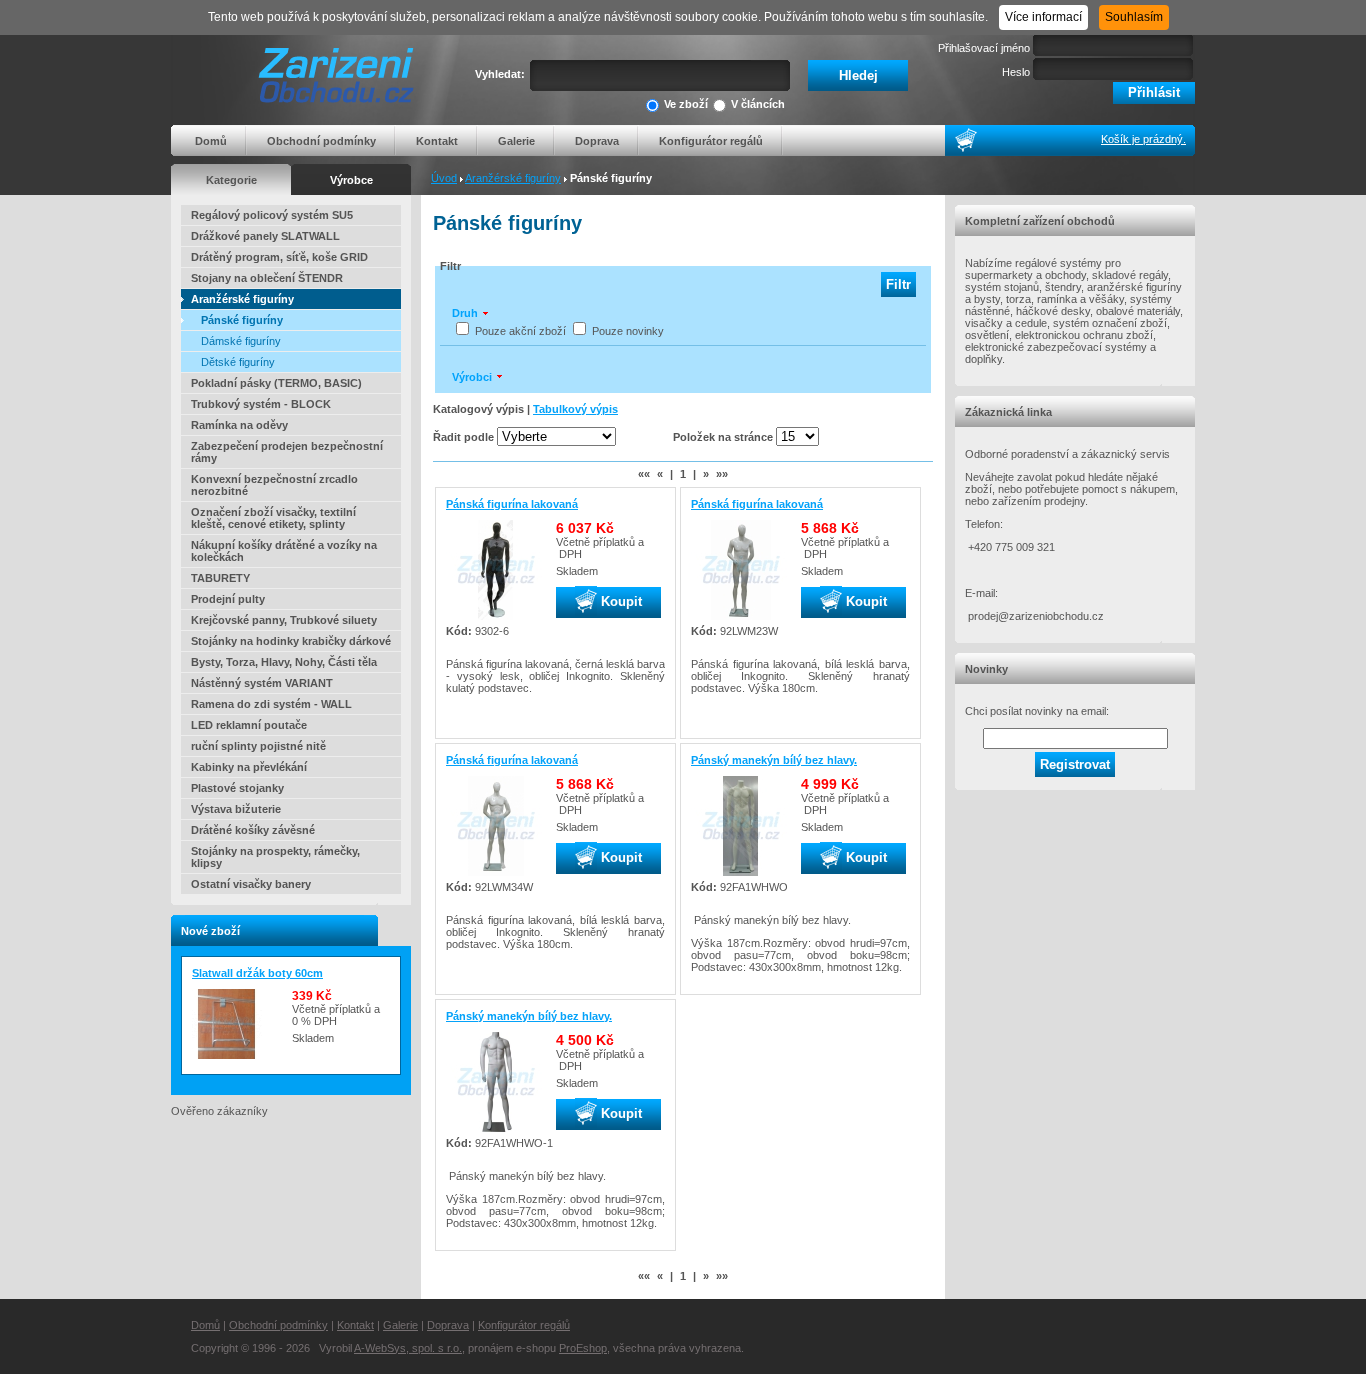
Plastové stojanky (237, 788)
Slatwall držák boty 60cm (257, 973)
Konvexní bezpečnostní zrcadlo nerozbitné (274, 485)
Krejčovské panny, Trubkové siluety (284, 620)
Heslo (1016, 72)
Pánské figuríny (242, 320)
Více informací (1043, 17)
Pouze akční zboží (520, 331)
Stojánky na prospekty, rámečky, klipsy (275, 857)
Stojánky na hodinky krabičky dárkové (291, 641)
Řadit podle (463, 437)
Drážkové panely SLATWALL (265, 236)
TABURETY (220, 578)
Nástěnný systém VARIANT (262, 683)
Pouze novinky (628, 331)
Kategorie (231, 180)
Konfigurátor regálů (711, 141)
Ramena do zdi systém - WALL (271, 704)
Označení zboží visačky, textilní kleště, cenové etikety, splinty (273, 518)
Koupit (619, 601)
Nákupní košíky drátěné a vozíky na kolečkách (284, 551)
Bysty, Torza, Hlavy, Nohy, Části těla (284, 662)
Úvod (444, 178)
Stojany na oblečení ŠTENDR (267, 278)
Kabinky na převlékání (249, 767)
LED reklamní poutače (249, 725)
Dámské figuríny (241, 341)
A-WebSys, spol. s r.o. (408, 1348)
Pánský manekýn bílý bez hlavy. (774, 760)
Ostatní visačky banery (251, 884)
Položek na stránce (723, 437)
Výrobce (351, 180)
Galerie (516, 141)
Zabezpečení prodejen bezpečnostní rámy (287, 452)
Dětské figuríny (238, 362)
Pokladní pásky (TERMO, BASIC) (276, 383)
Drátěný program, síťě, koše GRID (279, 257)
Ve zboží (686, 104)
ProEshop (583, 1348)
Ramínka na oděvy (239, 425)
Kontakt (437, 141)
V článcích (758, 104)
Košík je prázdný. (1143, 139)
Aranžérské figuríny (513, 178)
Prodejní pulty (228, 599)
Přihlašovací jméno (984, 48)
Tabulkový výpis (575, 409)
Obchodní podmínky (321, 141)
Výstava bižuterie (236, 809)
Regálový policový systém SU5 (272, 215)
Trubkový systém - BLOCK (261, 404)
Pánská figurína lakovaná (512, 504)
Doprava (597, 141)
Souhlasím (1134, 17)
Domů (211, 141)
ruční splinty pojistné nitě (258, 746)
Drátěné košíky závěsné (253, 830)
